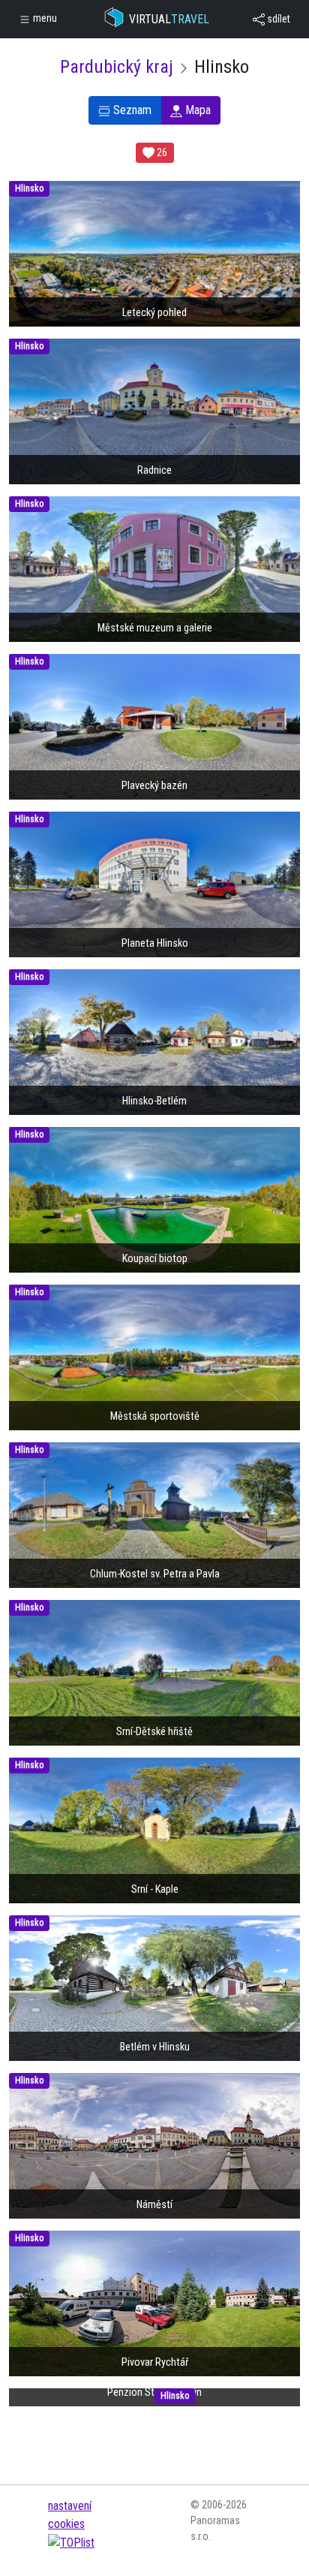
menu (44, 18)
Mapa (196, 110)
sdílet (277, 19)
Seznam (131, 110)
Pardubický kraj (117, 67)
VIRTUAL (169, 19)
